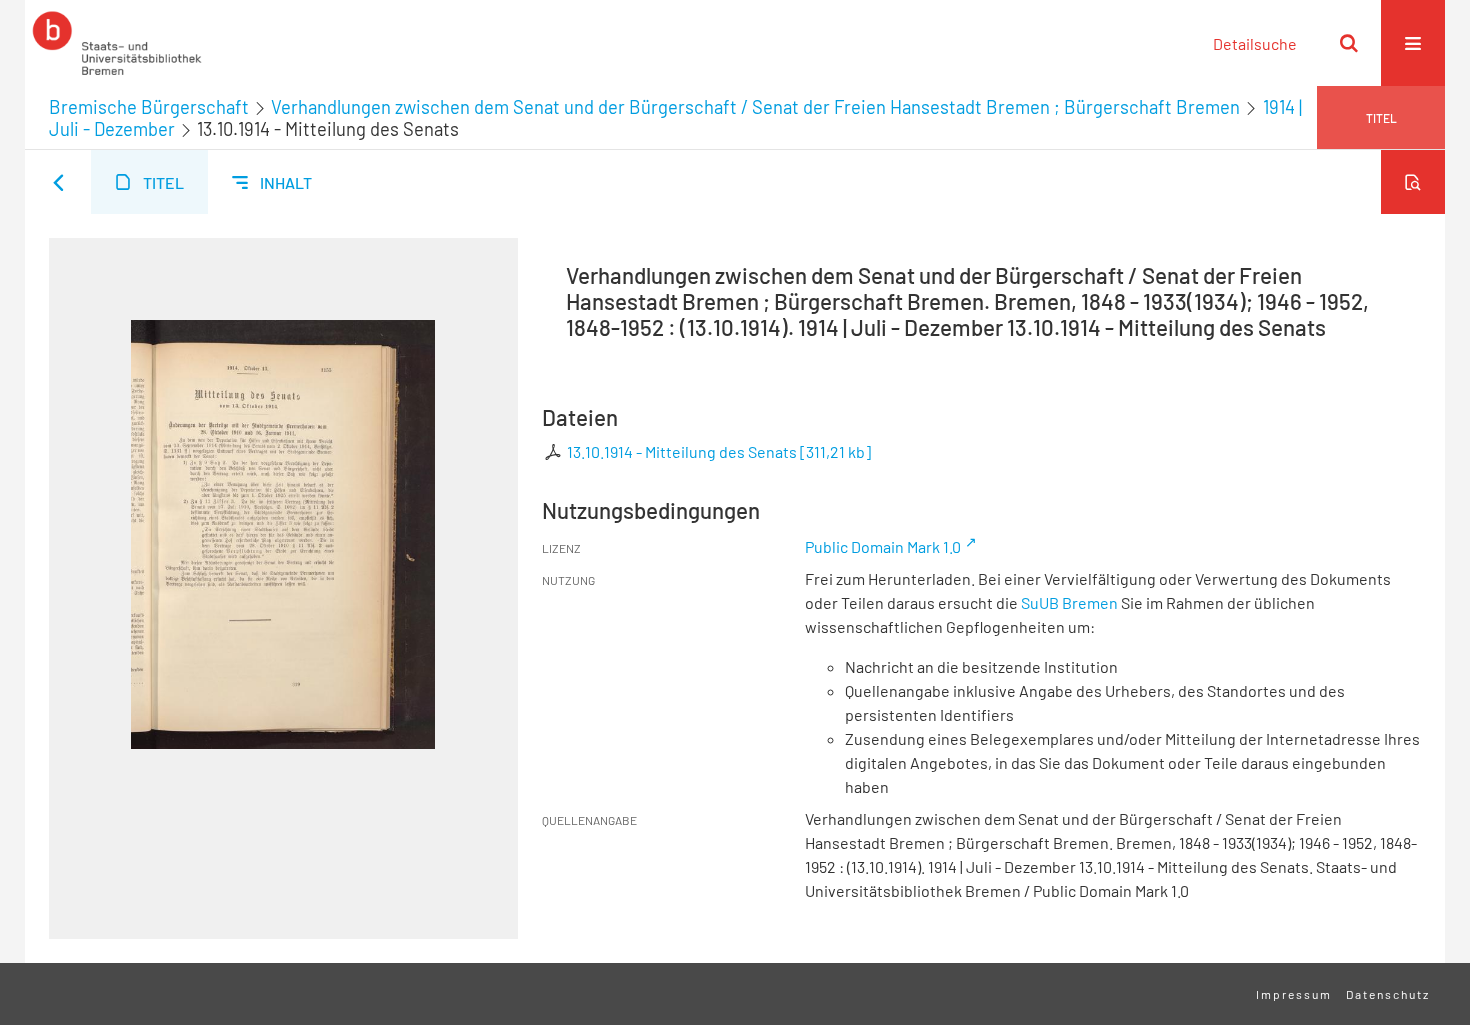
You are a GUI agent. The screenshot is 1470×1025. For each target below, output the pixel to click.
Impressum (1294, 994)
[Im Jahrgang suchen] (1413, 182)
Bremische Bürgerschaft (149, 107)
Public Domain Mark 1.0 (883, 546)
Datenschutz (1388, 994)
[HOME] (117, 43)
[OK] (1349, 43)
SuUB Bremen (1069, 602)
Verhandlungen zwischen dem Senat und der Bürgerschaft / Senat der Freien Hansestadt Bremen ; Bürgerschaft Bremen (755, 107)
